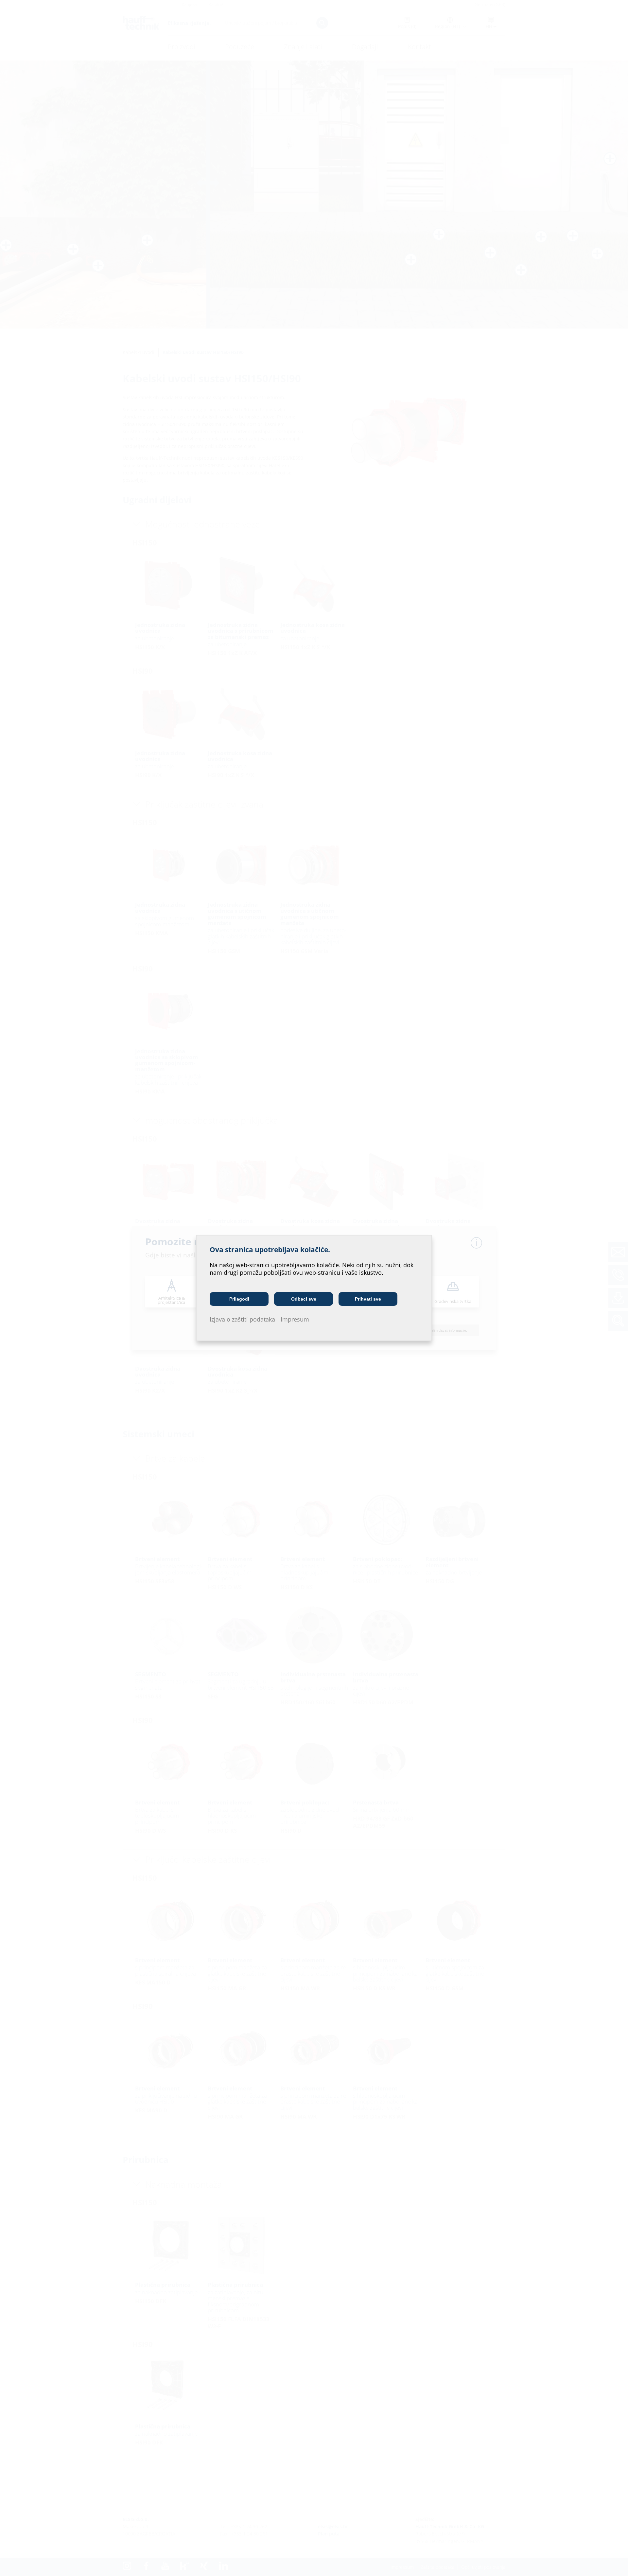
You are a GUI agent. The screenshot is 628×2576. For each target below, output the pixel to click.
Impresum (295, 1319)
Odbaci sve (304, 1299)
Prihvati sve (368, 1299)
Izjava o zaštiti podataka (242, 1319)
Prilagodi (239, 1299)
